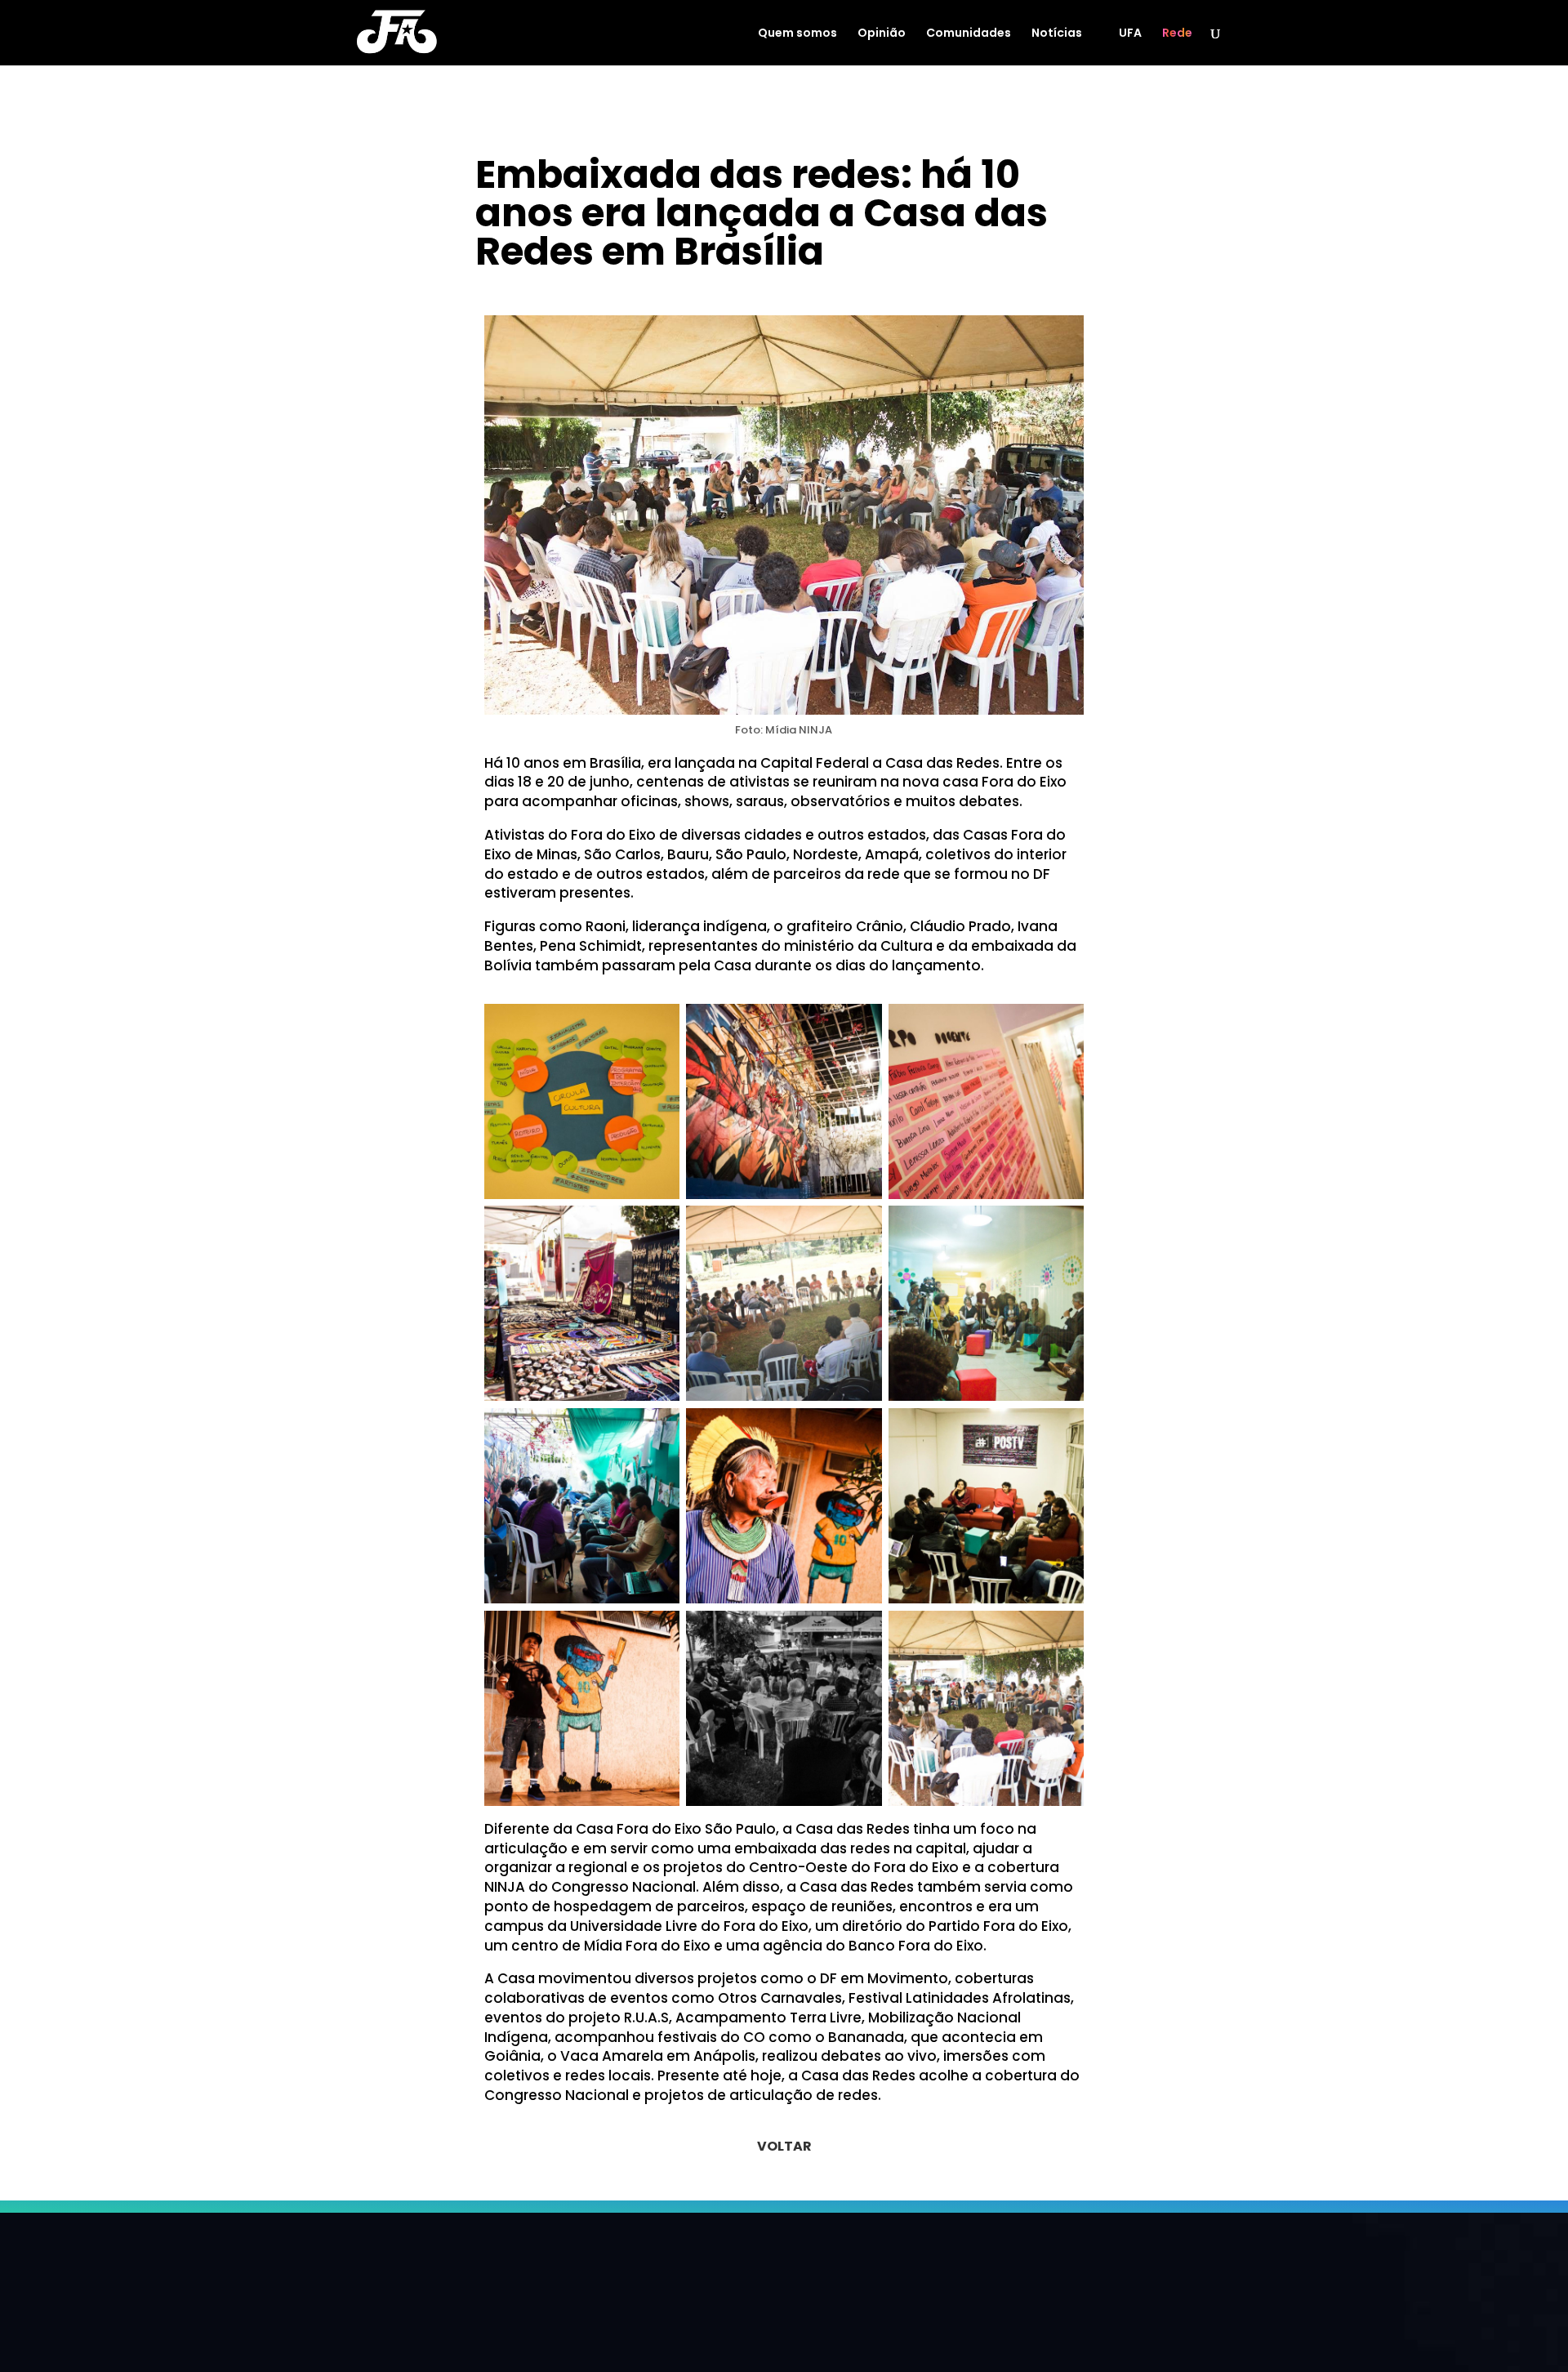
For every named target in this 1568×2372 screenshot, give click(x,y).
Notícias (1057, 34)
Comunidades (969, 34)
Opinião (882, 34)
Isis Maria (532, 288)
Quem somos (797, 34)
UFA (1130, 34)
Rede (1177, 34)
